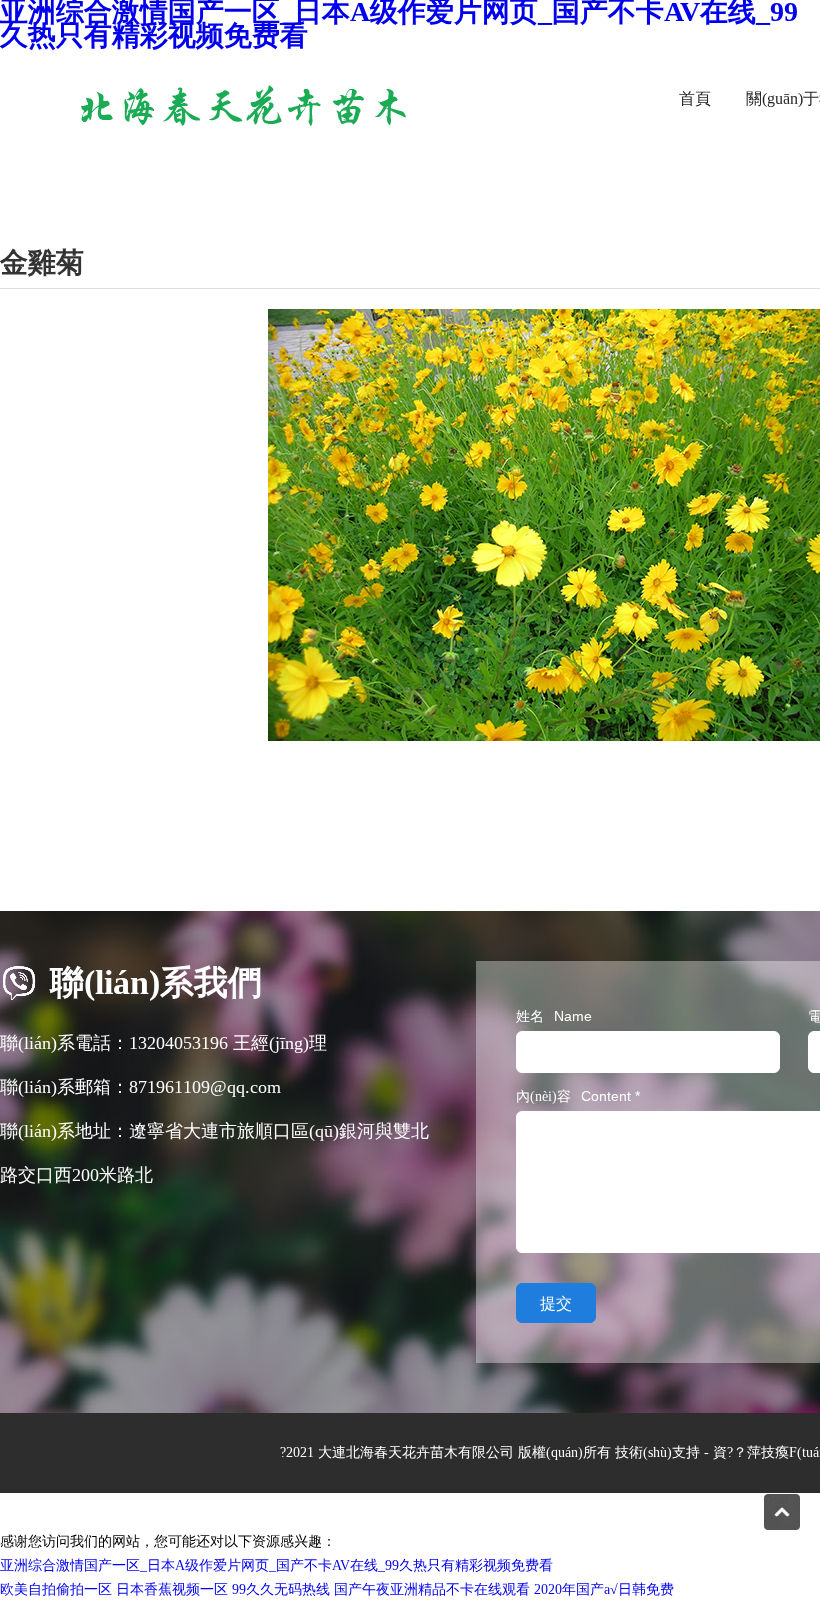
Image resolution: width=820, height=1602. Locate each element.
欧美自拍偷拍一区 (56, 1589)
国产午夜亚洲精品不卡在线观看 (432, 1589)
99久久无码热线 (281, 1589)
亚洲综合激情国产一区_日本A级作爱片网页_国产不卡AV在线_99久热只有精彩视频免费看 (276, 1565)
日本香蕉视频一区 (172, 1589)
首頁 (695, 98)
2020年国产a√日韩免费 (604, 1589)
